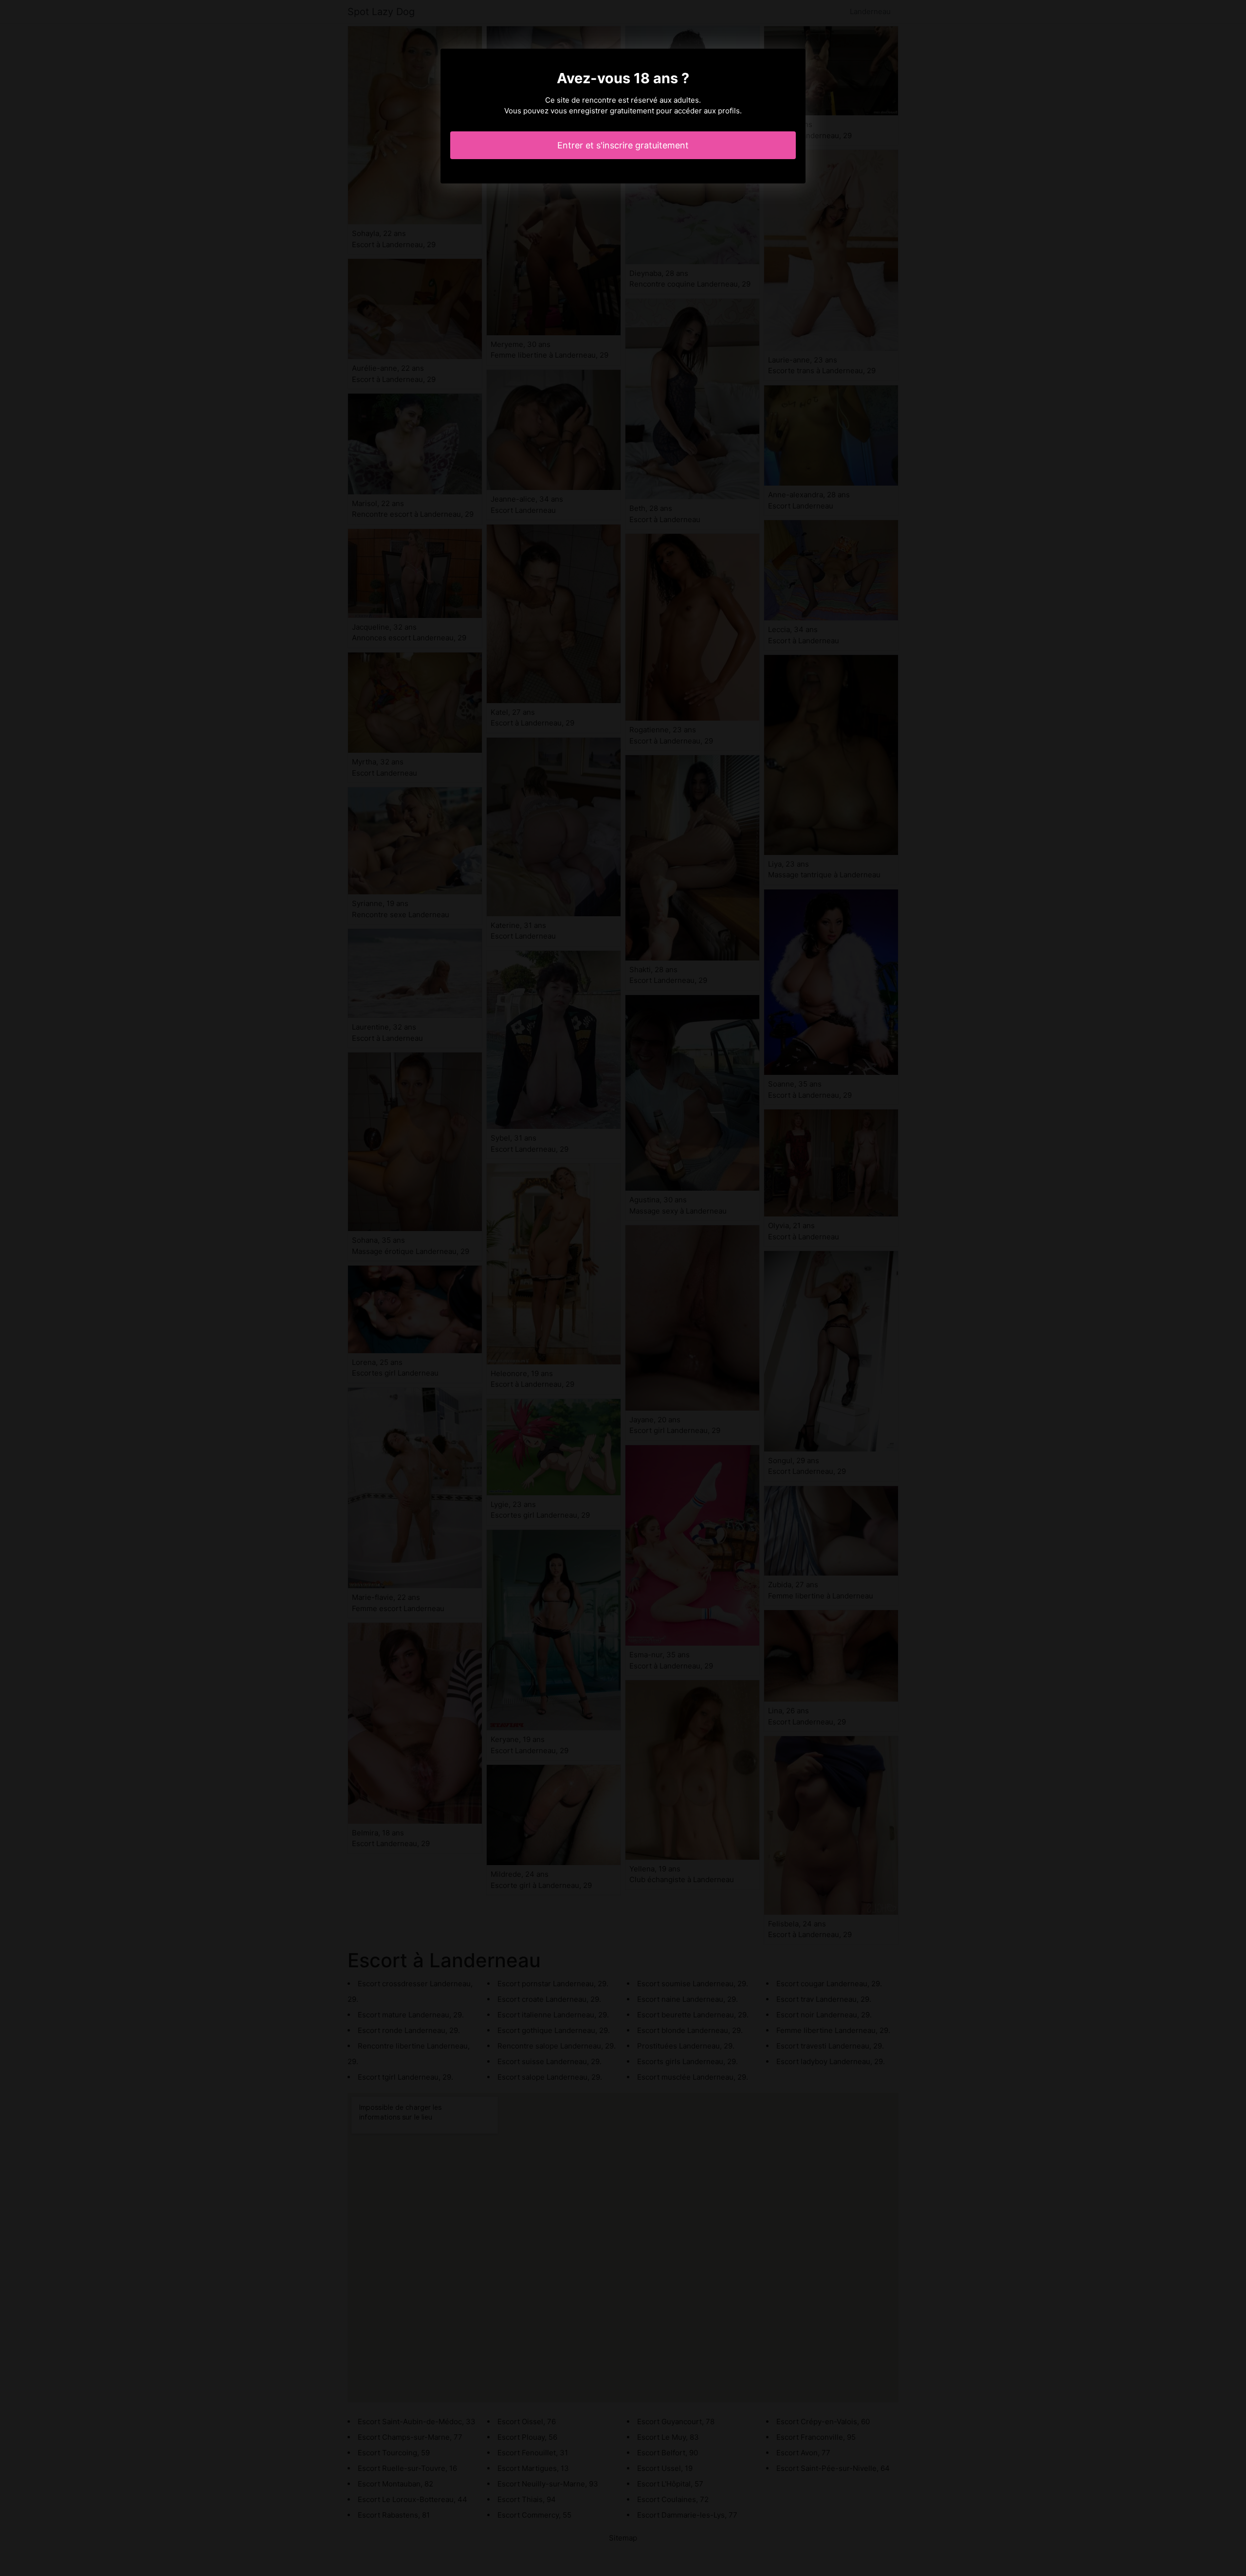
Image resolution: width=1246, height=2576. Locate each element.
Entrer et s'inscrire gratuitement (623, 145)
